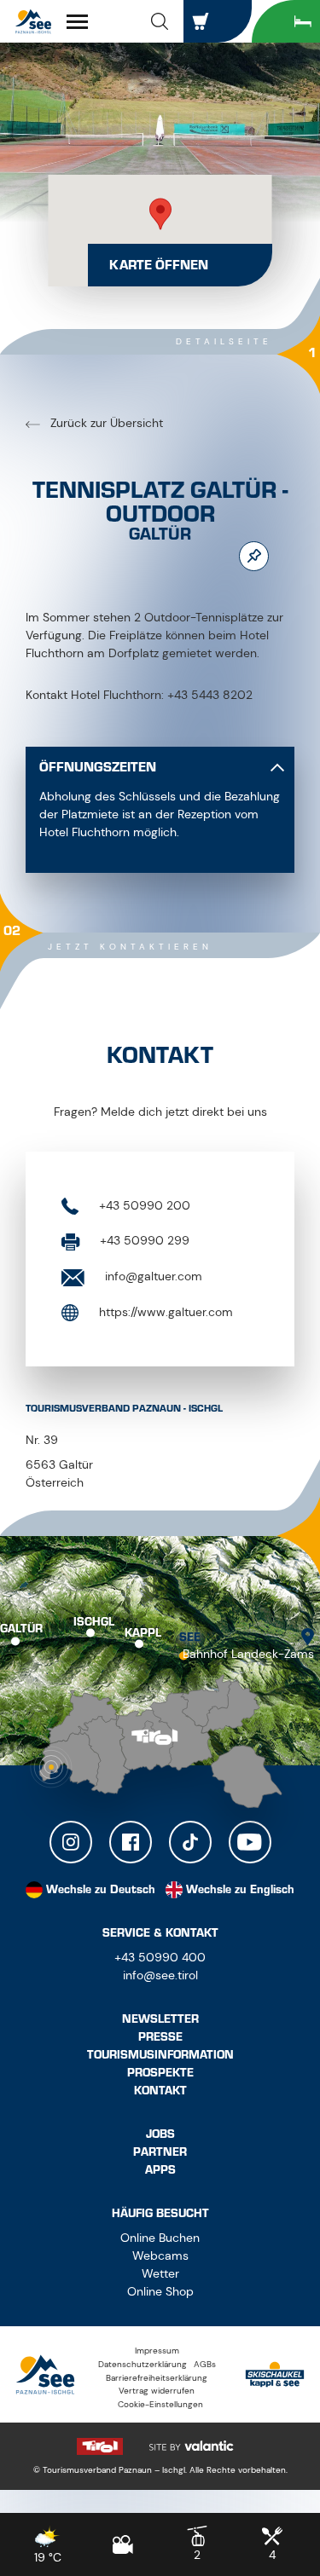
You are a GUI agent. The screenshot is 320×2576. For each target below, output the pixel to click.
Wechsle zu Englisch (240, 1889)
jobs (160, 2134)
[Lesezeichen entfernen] (254, 556)
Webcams (160, 2255)
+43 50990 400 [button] (160, 1957)
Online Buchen (160, 2238)
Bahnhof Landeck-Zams (248, 1654)
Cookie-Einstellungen (160, 2404)
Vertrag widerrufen (157, 2391)
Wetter (160, 2273)
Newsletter (160, 2019)
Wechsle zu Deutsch (101, 1889)
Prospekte (160, 2073)
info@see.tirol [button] (160, 1975)
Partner (160, 2152)
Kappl (143, 1633)
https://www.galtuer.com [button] (164, 1312)
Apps (160, 2170)
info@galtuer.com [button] (152, 1276)
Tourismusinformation (160, 2055)
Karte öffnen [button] (159, 265)
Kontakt (160, 2091)
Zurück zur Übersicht (105, 423)
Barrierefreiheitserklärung (157, 2378)
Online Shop (160, 2291)
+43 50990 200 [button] (143, 1205)
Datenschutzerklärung (143, 2364)
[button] (160, 21)
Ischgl (94, 1621)
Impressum (157, 2351)
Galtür (21, 1628)
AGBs (205, 2364)
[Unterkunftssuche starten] (286, 21)
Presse (160, 2037)
